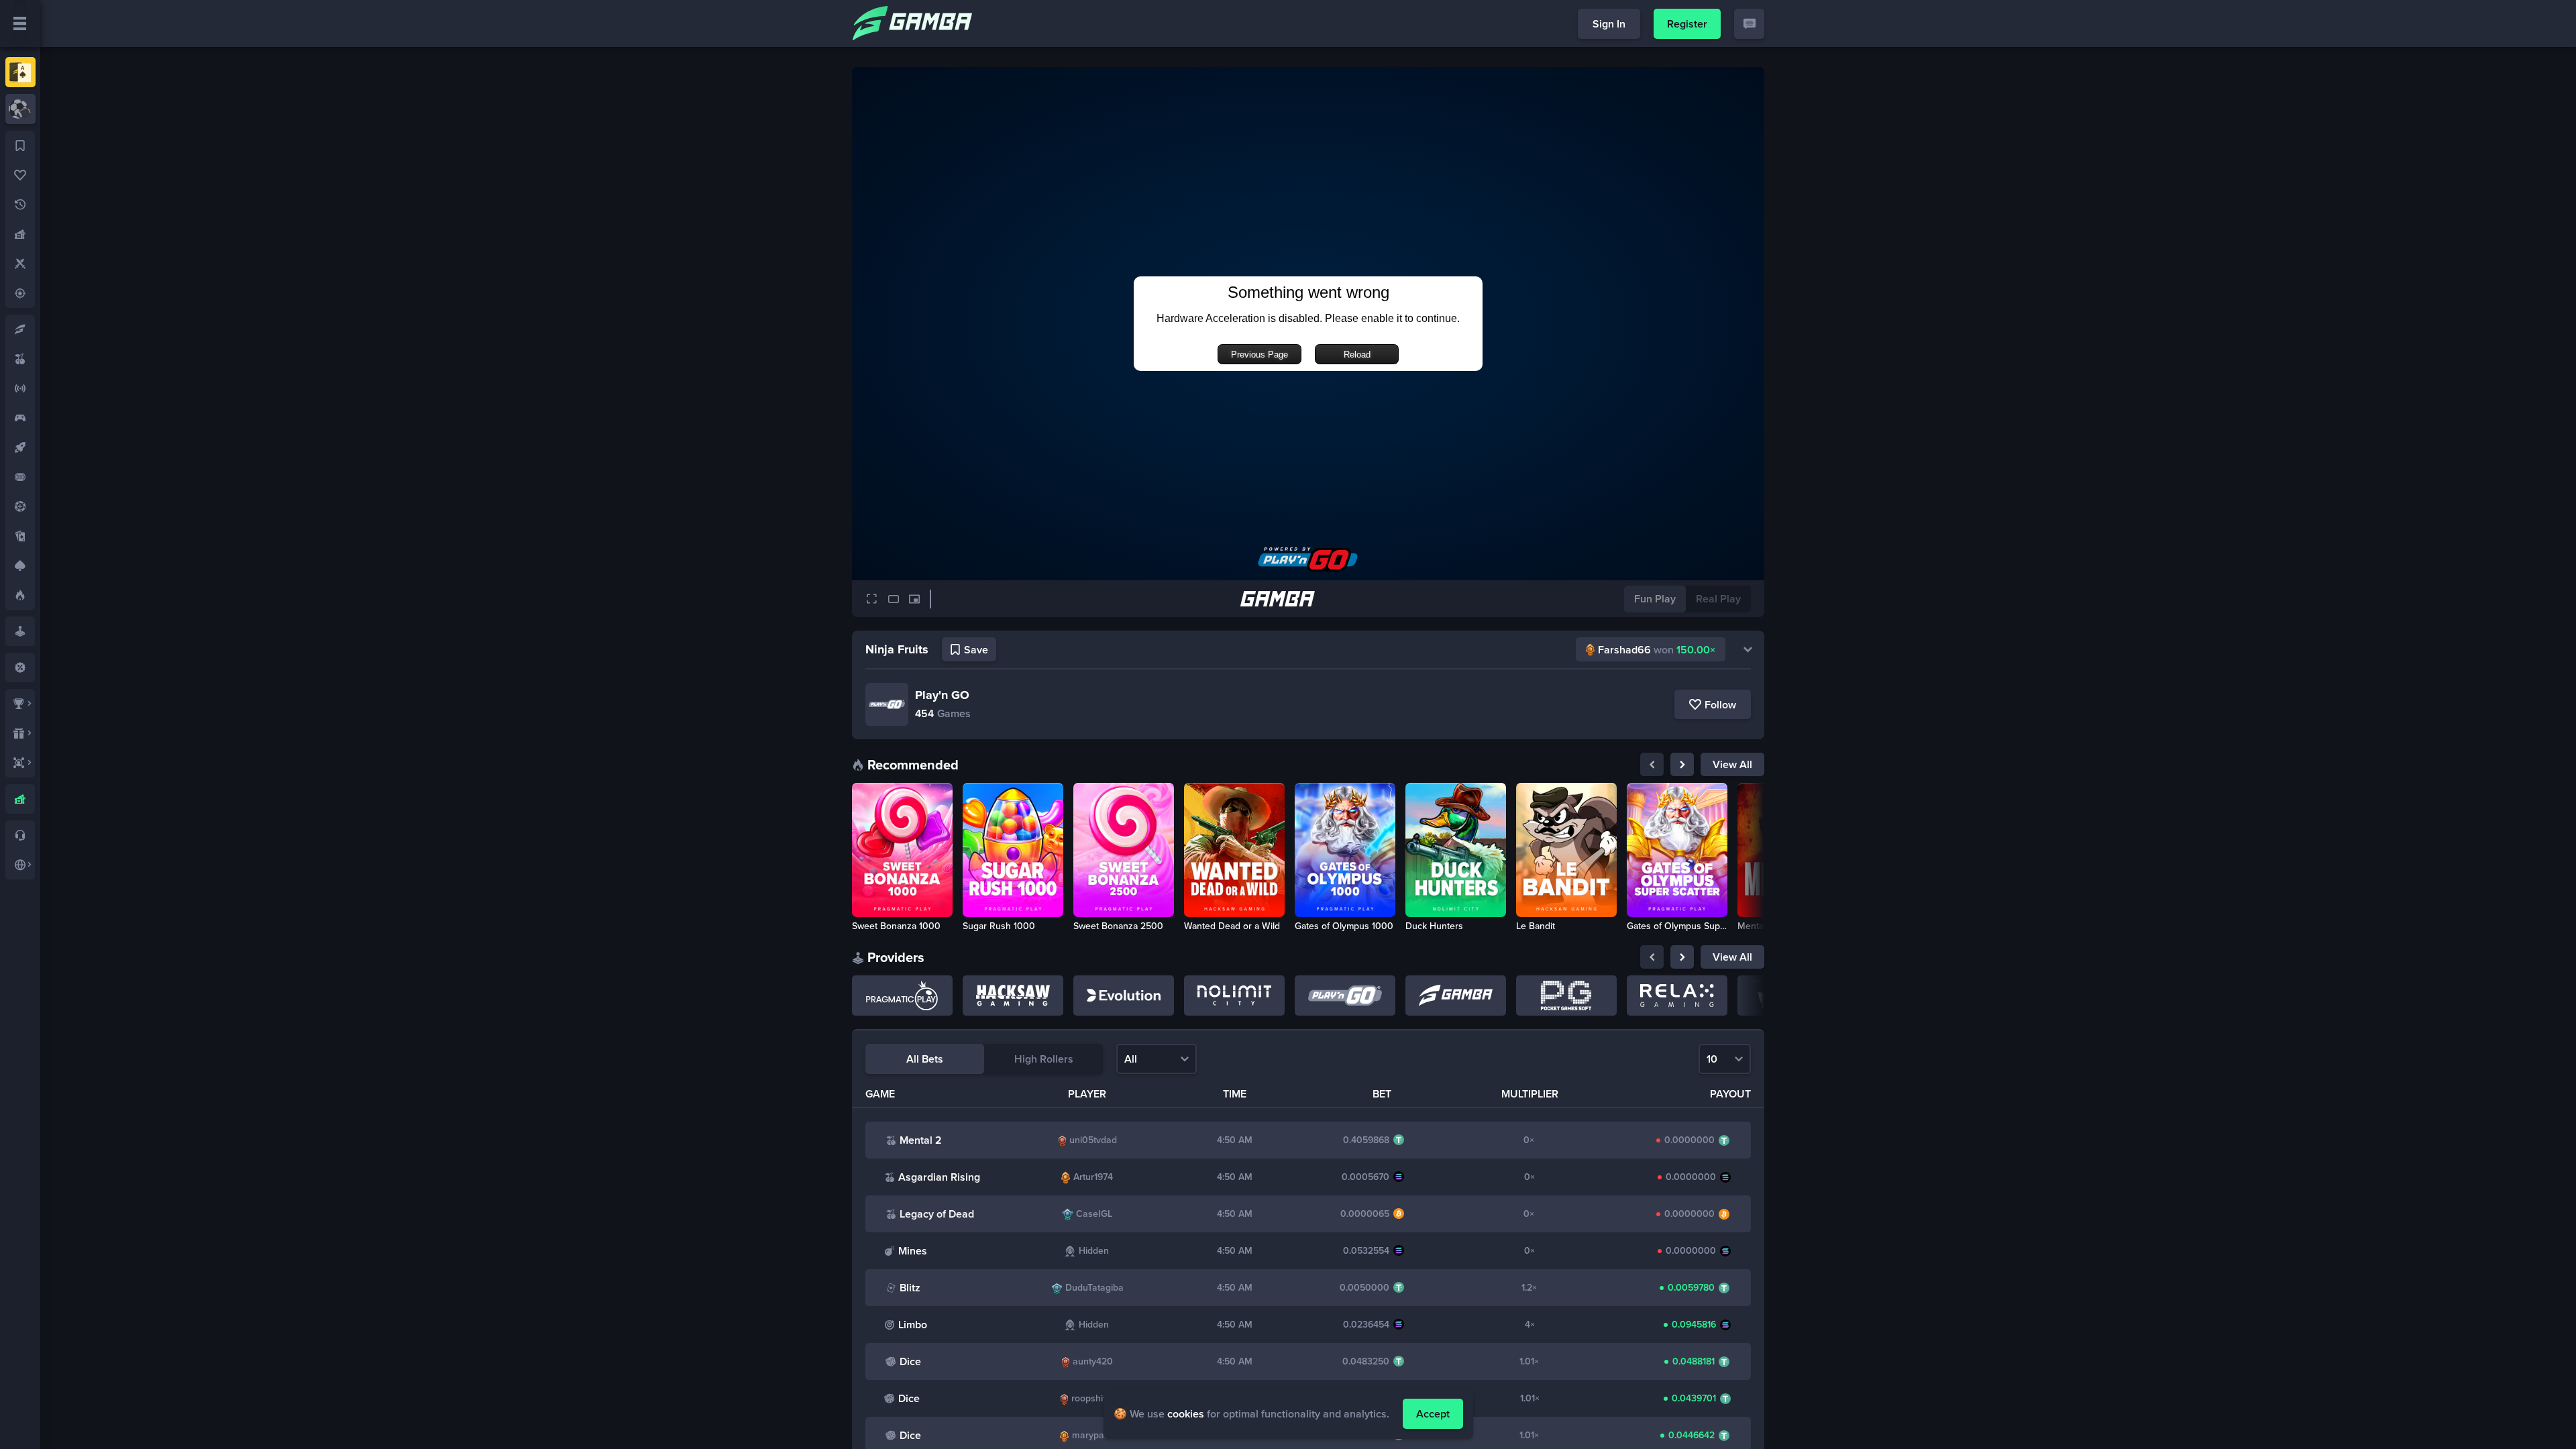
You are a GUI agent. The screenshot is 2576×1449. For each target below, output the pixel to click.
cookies (1186, 1414)
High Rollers (1044, 1059)
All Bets (925, 1059)
